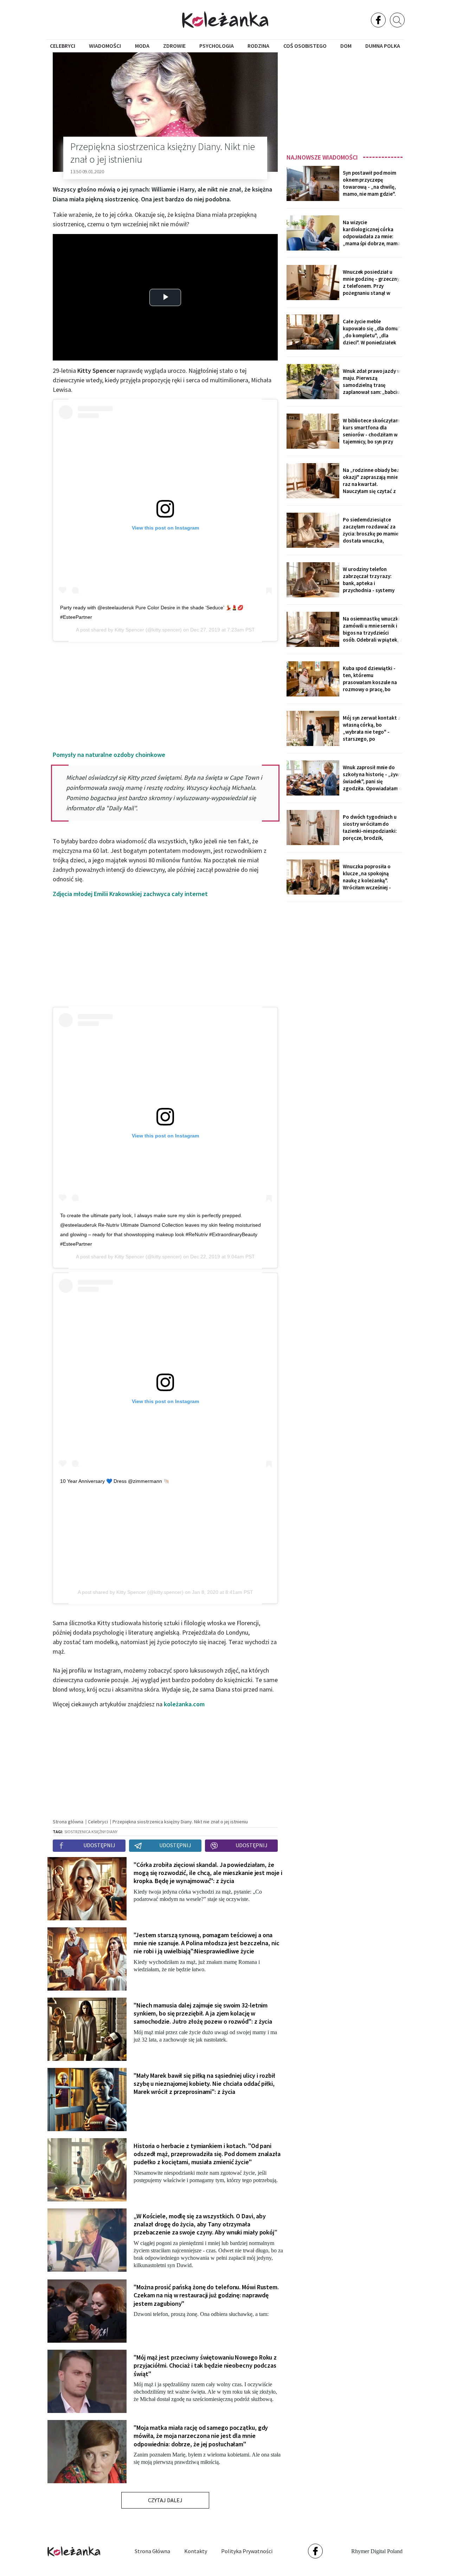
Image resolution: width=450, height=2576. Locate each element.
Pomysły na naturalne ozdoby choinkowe (109, 755)
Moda (142, 46)
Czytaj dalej (165, 2500)
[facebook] (378, 20)
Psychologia (217, 46)
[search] (397, 20)
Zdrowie (174, 46)
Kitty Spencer (129, 630)
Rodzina (258, 46)
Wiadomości (105, 46)
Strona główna (152, 2551)
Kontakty (196, 2551)
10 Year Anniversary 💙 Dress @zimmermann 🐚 (115, 1481)
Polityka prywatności (247, 2551)
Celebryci (63, 46)
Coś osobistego (305, 46)
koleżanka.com (184, 1704)
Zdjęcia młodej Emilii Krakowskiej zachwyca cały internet (130, 894)
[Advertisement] (345, 101)
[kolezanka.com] (225, 20)
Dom (346, 46)
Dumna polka (383, 46)
